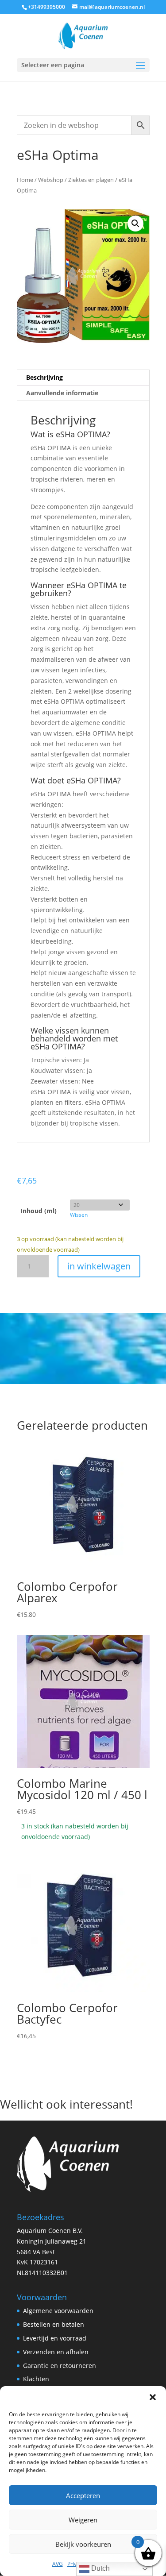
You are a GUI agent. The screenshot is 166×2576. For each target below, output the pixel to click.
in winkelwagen (99, 1266)
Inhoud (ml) (39, 1211)
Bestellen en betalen (54, 2324)
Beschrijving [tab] (44, 377)
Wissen (79, 1215)
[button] (153, 2397)
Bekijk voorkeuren (83, 2544)
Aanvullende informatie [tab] (62, 393)
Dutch (100, 2568)
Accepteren (83, 2495)
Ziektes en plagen (91, 180)
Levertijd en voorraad (55, 2338)
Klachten (36, 2379)
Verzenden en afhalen (56, 2352)
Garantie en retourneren (60, 2366)
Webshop (51, 180)
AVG (58, 2564)
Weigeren (83, 2520)
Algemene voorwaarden (58, 2311)
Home (25, 180)
